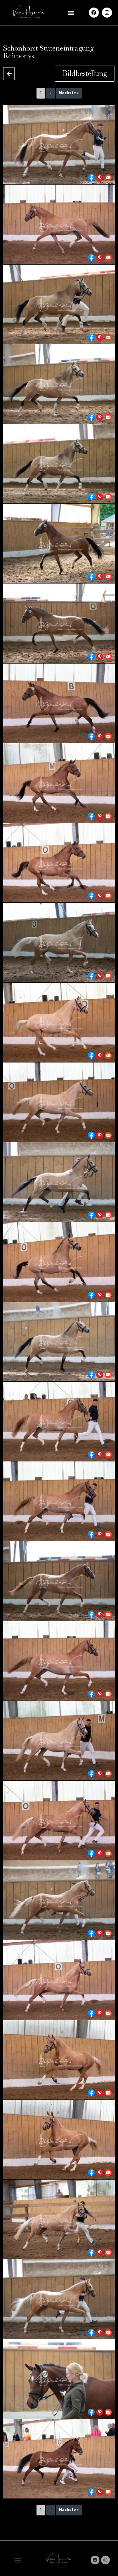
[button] (71, 13)
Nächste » (69, 93)
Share (91, 178)
